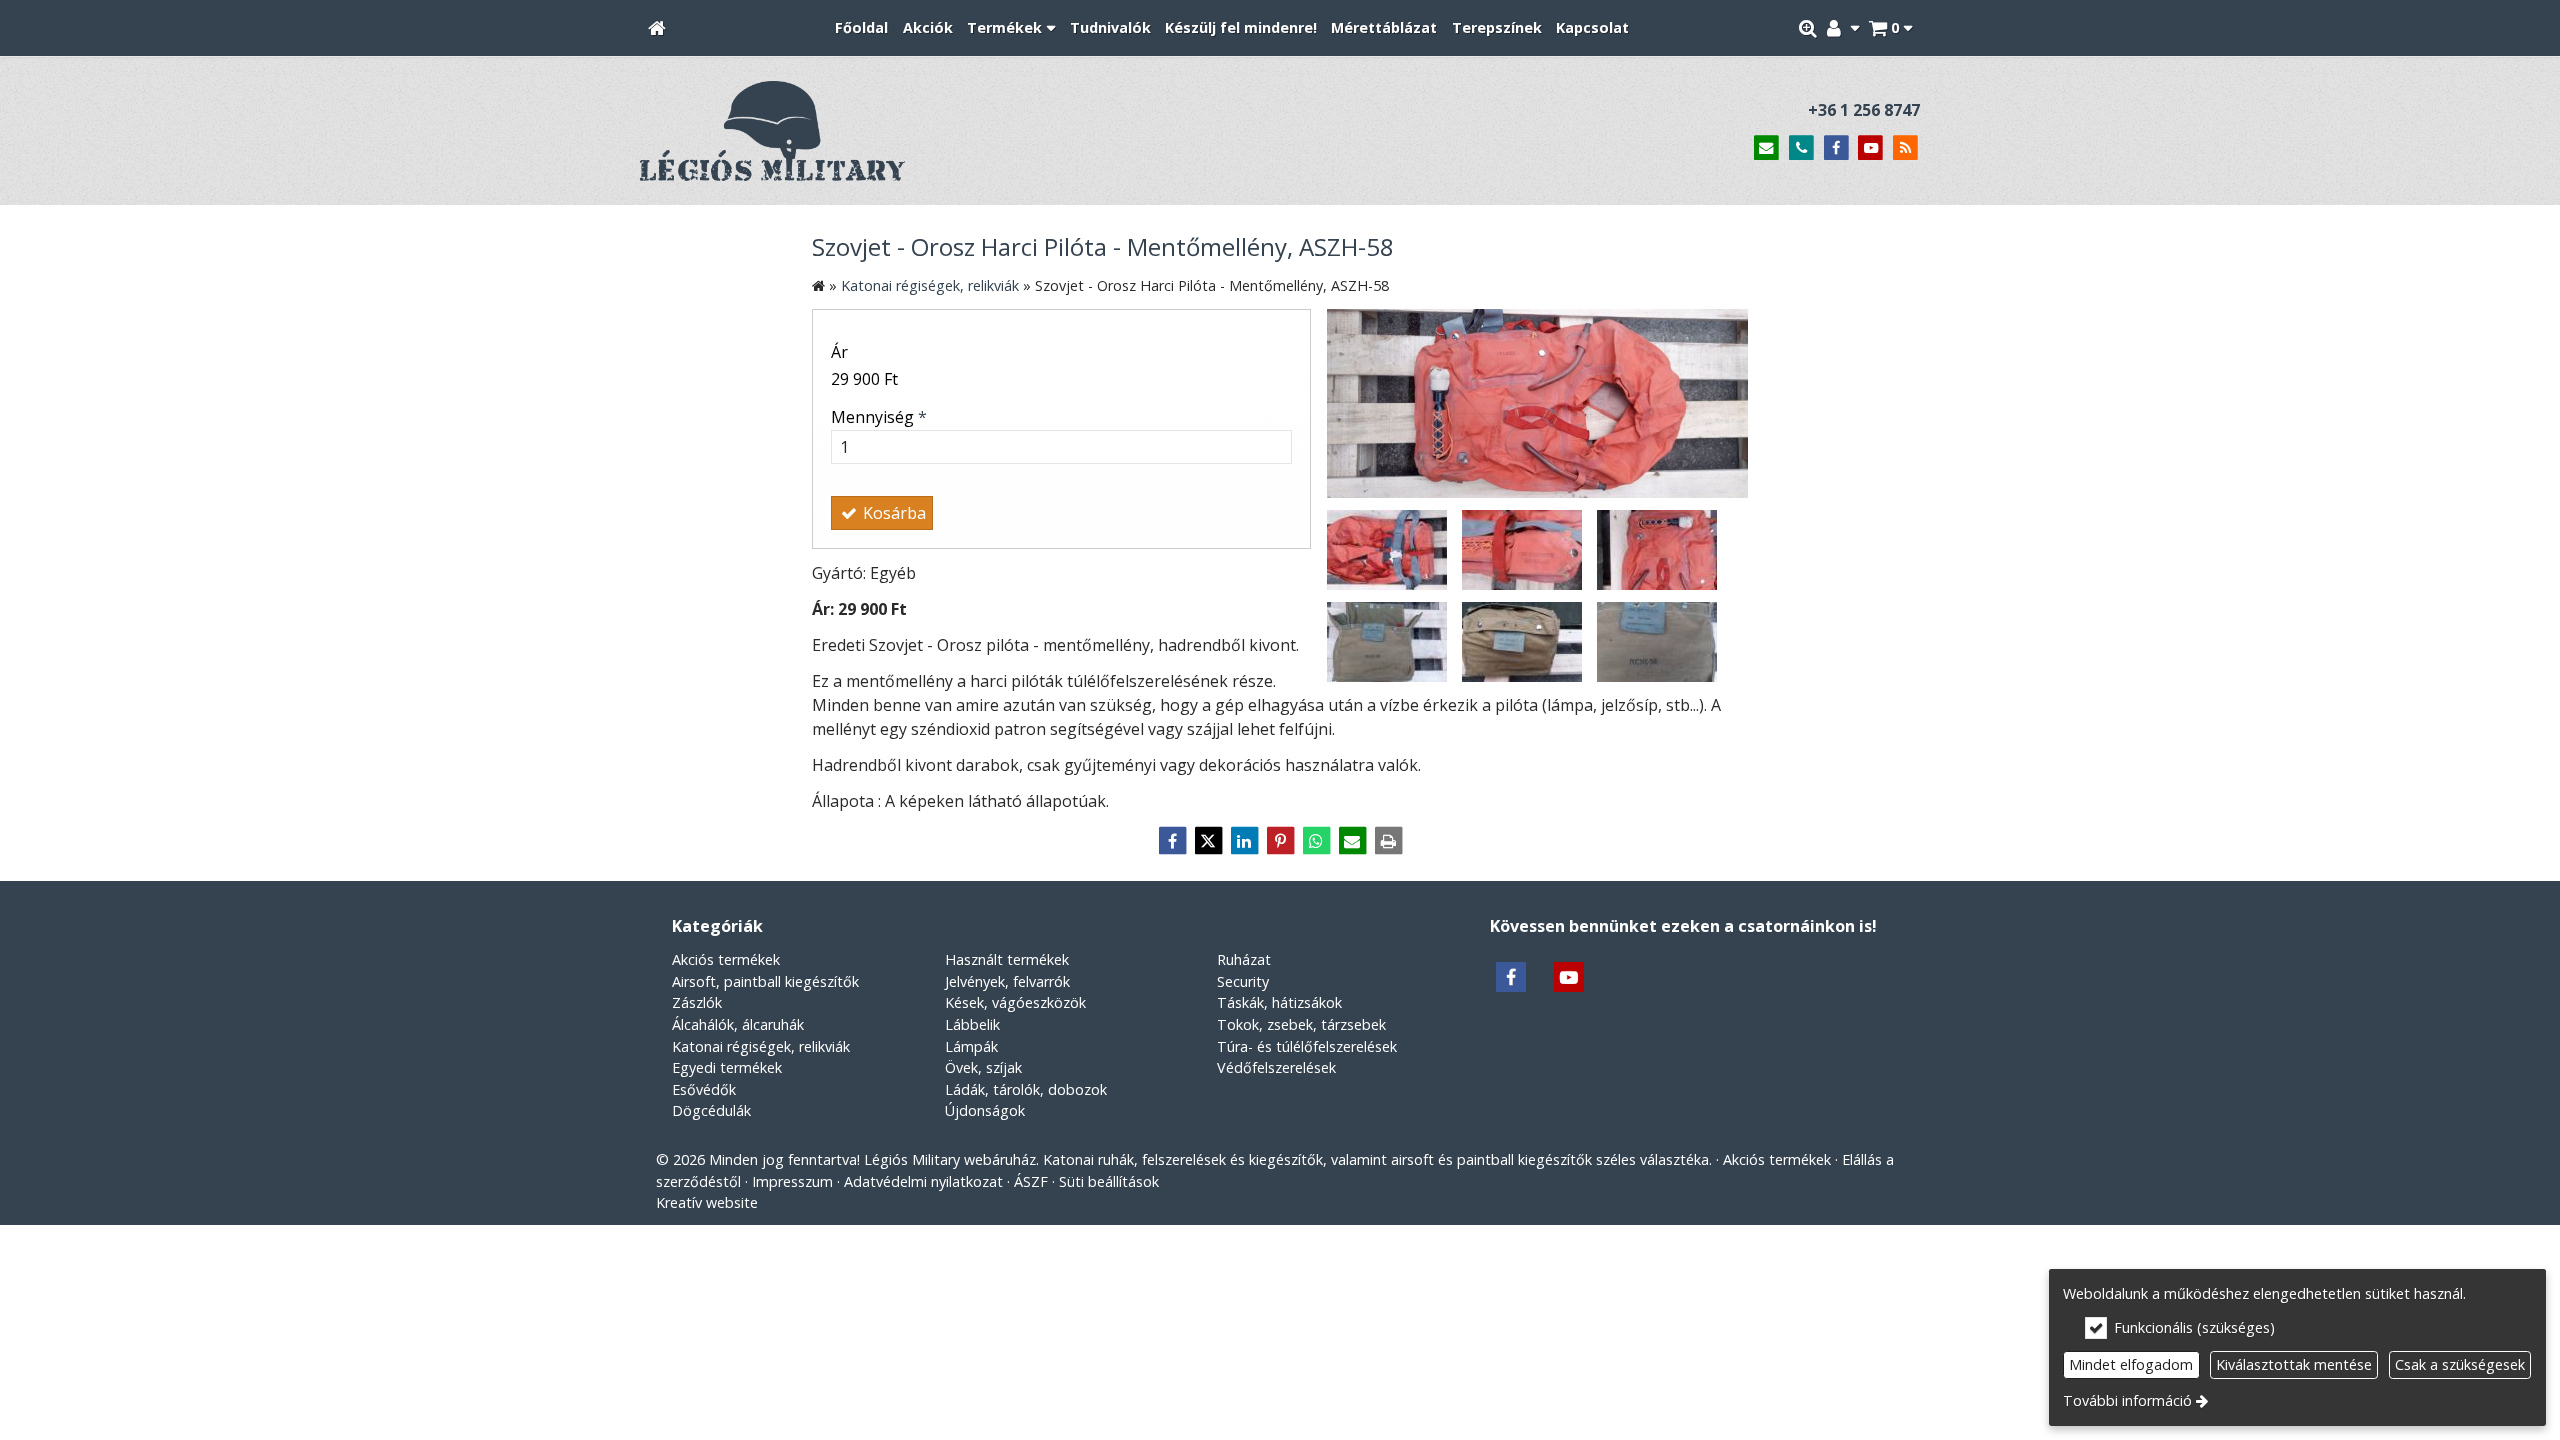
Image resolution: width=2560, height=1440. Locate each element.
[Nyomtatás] (1388, 841)
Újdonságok (985, 1110)
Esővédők (704, 1089)
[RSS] (1905, 148)
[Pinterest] (1280, 841)
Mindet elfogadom (2131, 1364)
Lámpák (971, 1046)
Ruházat (1244, 959)
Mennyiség (879, 417)
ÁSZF (1031, 1181)
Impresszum (792, 1181)
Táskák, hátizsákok (1279, 1002)
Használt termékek (1007, 959)
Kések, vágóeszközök (1015, 1002)
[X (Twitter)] (1208, 841)
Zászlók (697, 1002)
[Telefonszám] (1801, 148)
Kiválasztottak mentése (2294, 1364)
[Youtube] (1870, 148)
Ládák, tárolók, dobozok (1026, 1089)
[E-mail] (1766, 148)
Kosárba (892, 513)
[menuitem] (657, 28)
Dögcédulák (711, 1110)
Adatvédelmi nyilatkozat (923, 1181)
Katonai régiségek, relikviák (761, 1046)
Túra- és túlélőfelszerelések (1307, 1046)
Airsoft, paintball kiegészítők (765, 981)
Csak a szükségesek (2460, 1364)
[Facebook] (1836, 148)
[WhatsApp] (1316, 841)
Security (1243, 981)
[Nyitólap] (657, 28)
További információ (2127, 1400)
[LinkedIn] (1244, 841)
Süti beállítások (1109, 1181)
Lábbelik (972, 1024)
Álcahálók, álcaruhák (738, 1024)
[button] (1890, 28)
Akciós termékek (726, 959)
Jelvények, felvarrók (1007, 981)
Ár (839, 352)
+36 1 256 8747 (1864, 110)
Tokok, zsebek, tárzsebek (1301, 1024)
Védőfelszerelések (1276, 1067)
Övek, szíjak (983, 1067)
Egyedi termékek (727, 1067)
